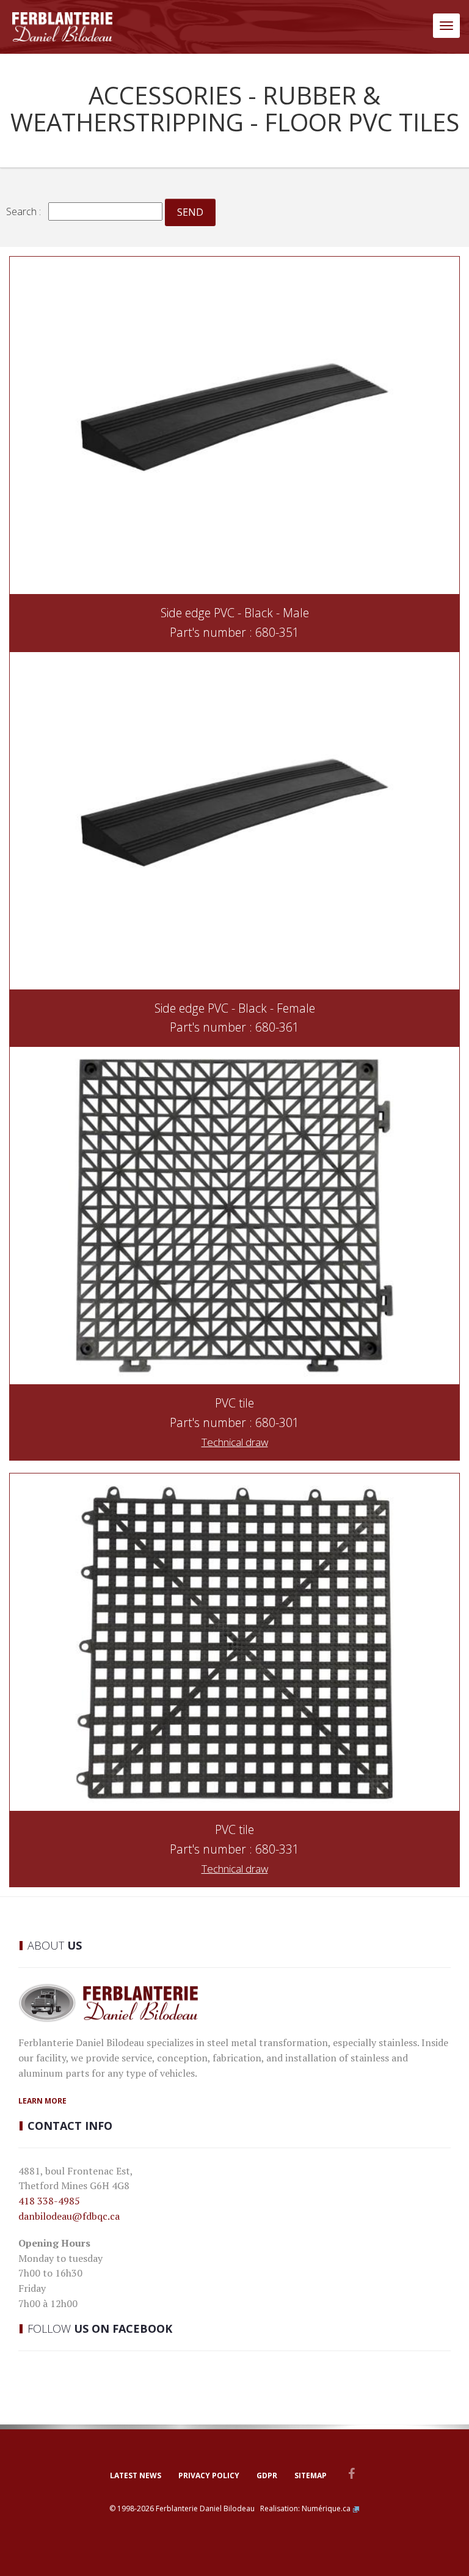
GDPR (267, 2475)
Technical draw (235, 1442)
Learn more (42, 2101)
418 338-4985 (49, 2201)
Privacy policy (209, 2475)
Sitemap (311, 2475)
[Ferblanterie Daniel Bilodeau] (62, 27)
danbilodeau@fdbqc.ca (69, 2216)
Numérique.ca (326, 2508)
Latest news (136, 2475)
